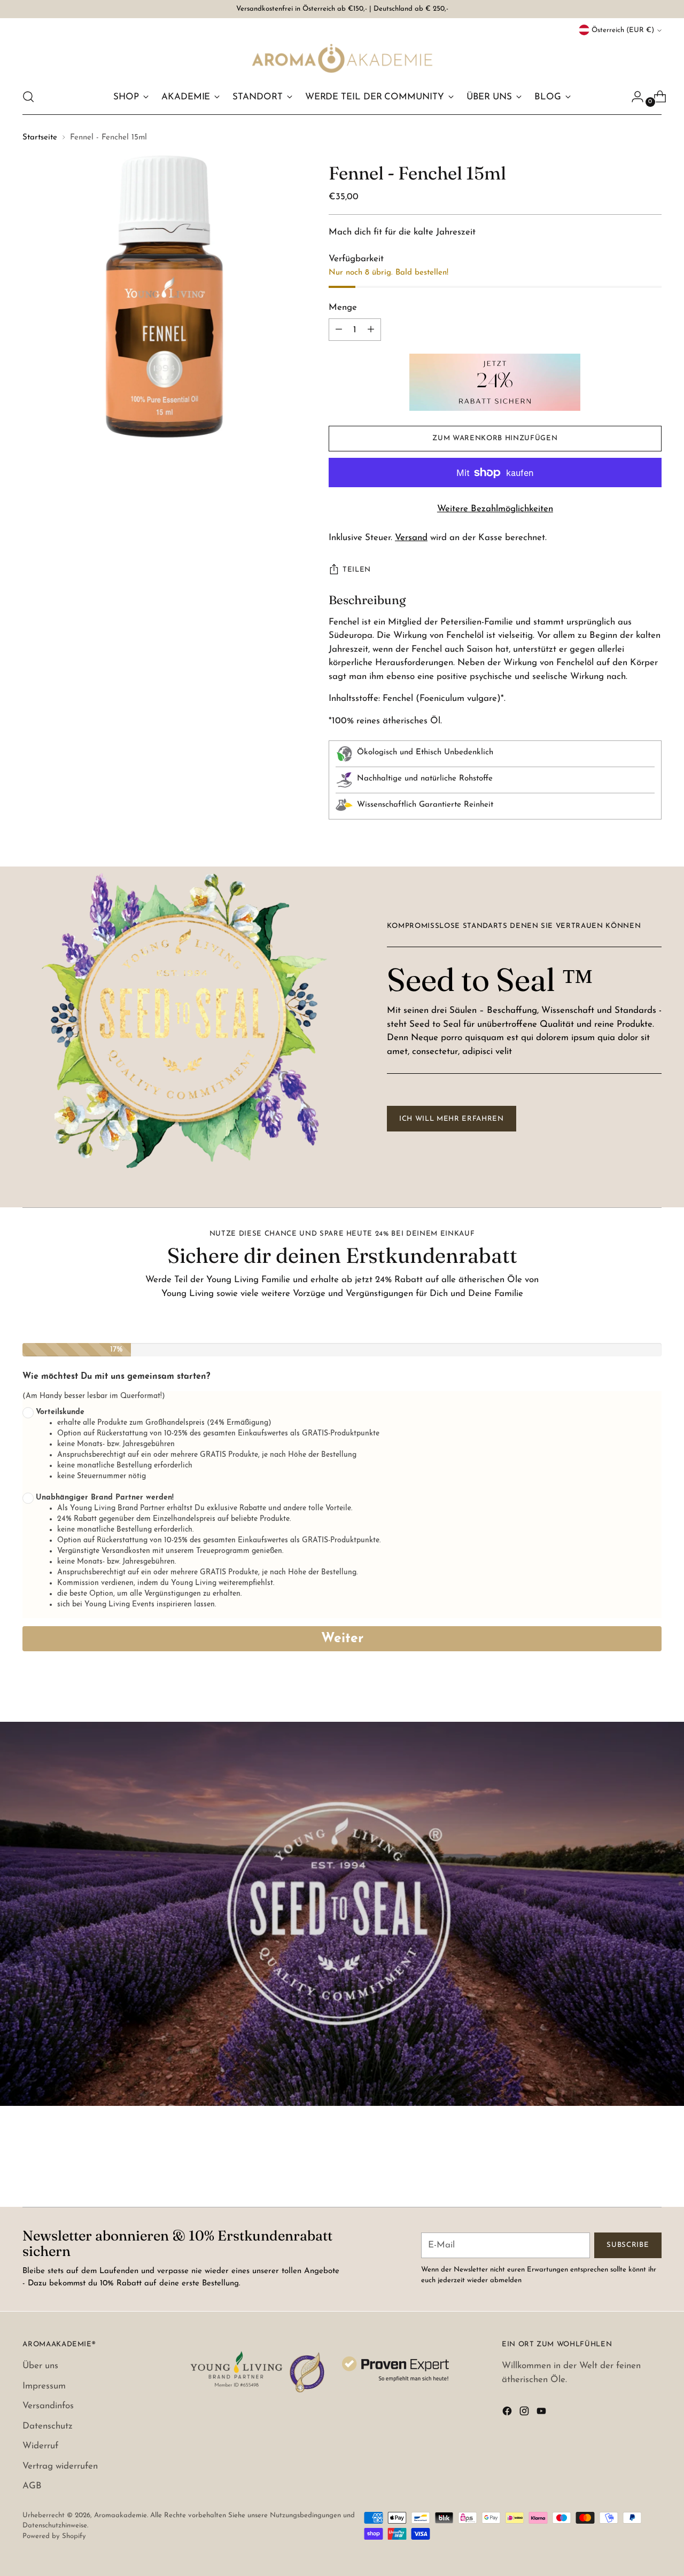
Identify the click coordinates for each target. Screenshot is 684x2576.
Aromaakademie (121, 2515)
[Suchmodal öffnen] (28, 97)
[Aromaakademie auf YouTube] (542, 2413)
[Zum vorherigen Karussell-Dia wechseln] (628, 2171)
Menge (343, 307)
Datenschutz (48, 2426)
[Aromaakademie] (342, 58)
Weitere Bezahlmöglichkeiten (495, 509)
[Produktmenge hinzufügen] (339, 330)
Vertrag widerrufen (60, 2466)
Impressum (44, 2386)
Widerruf (40, 2446)
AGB (32, 2486)
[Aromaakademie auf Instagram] (525, 2413)
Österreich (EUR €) (623, 30)
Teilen (357, 570)
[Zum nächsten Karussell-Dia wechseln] (652, 2170)
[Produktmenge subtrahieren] (371, 330)
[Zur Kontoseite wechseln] (633, 97)
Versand (411, 538)
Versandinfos (48, 2406)
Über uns (40, 2366)
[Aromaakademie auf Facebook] (508, 2413)
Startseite (40, 138)
